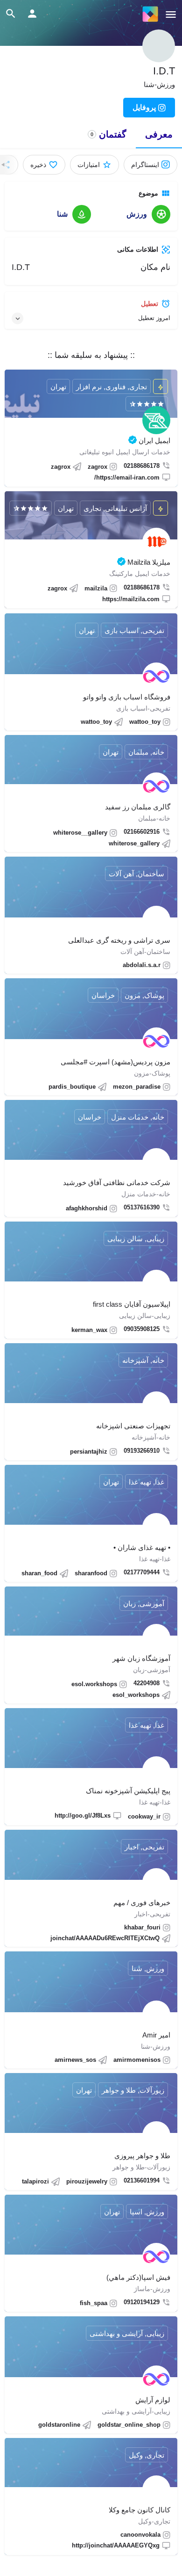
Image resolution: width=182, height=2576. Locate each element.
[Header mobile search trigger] (11, 14)
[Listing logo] (159, 46)
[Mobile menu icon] (171, 14)
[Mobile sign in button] (32, 14)
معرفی (159, 134)
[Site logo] (149, 14)
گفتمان (108, 134)
